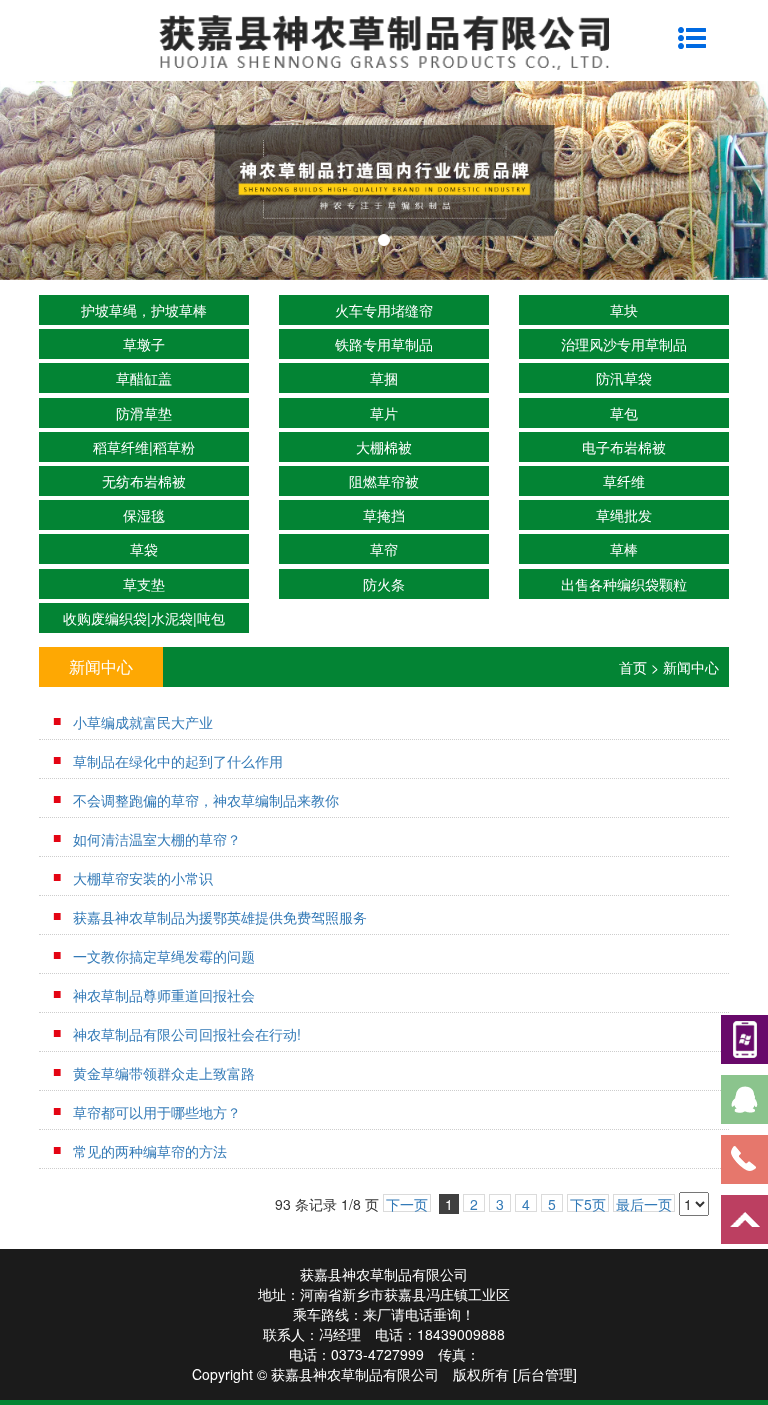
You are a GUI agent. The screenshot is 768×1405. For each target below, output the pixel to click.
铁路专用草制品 (384, 344)
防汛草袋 (624, 378)
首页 (633, 667)
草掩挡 (384, 515)
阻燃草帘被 (384, 481)
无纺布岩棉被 (144, 481)
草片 (384, 413)
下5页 (588, 1203)
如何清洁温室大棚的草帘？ (157, 839)
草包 (624, 413)
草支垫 (144, 584)
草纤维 (624, 481)
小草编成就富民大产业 (143, 722)
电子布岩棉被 (624, 447)
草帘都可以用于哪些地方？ (157, 1112)
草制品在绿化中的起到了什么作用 (178, 761)
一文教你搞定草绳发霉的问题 (164, 956)
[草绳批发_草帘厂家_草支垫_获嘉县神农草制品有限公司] (384, 180)
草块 (624, 310)
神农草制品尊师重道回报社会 (164, 995)
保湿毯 (144, 515)
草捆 (384, 378)
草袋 (144, 549)
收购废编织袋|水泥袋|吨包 (144, 618)
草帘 (384, 549)
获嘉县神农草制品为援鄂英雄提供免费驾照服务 (220, 917)
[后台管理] (545, 1374)
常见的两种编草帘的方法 (150, 1151)
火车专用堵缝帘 (384, 310)
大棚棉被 (384, 447)
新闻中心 (691, 667)
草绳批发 (624, 515)
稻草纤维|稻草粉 (144, 447)
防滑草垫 (144, 413)
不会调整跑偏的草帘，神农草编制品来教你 (206, 800)
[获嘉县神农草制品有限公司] (384, 40)
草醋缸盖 (144, 378)
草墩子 (144, 344)
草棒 (624, 549)
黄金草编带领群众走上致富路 (164, 1073)
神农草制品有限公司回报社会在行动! (187, 1034)
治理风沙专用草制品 (624, 344)
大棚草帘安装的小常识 (143, 878)
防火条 (384, 584)
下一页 (407, 1203)
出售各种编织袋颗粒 (624, 584)
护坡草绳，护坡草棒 (144, 310)
